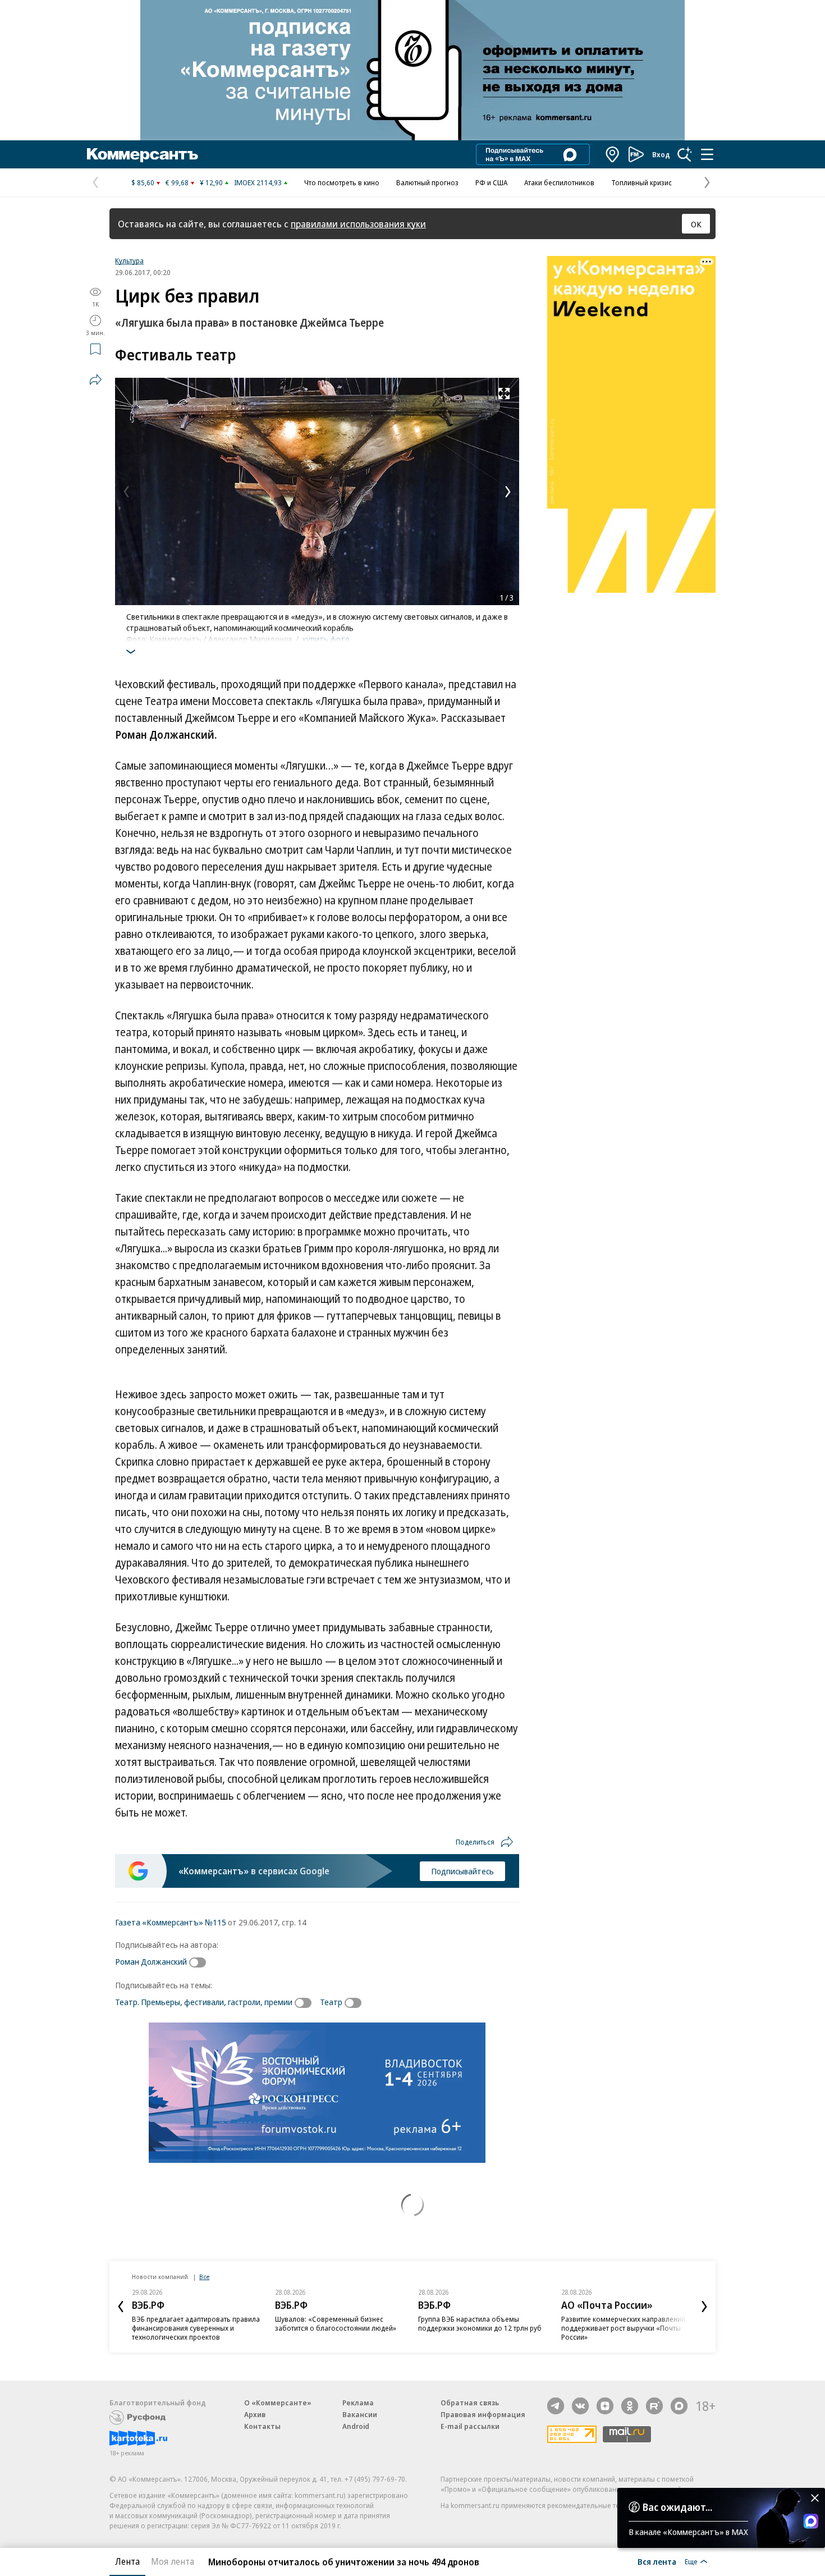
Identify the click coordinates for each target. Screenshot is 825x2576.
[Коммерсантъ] (143, 154)
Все (204, 2277)
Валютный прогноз (427, 182)
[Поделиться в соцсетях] (95, 379)
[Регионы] (613, 154)
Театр (331, 2002)
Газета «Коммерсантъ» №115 (171, 1922)
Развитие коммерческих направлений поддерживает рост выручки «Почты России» (623, 2328)
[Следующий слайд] (704, 2307)
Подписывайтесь (462, 1871)
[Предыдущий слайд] (121, 2307)
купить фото (326, 639)
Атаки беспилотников (559, 182)
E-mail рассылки (470, 2426)
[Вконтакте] (580, 2406)
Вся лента (657, 2561)
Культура (129, 260)
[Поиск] (685, 154)
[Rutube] (654, 2406)
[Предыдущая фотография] (126, 492)
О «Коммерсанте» (278, 2403)
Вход (661, 154)
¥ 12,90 (211, 182)
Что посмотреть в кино (342, 182)
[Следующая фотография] (508, 492)
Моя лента (173, 2561)
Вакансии (360, 2414)
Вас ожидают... (677, 2507)
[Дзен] (605, 2406)
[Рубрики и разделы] (707, 154)
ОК (696, 224)
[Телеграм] (556, 2406)
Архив (255, 2414)
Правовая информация (483, 2414)
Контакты (262, 2426)
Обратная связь (470, 2403)
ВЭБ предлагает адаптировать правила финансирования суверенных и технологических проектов (196, 2328)
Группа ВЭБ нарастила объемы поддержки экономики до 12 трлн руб (480, 2323)
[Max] (679, 2406)
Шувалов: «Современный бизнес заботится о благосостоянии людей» (336, 2323)
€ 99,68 (177, 182)
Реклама (358, 2403)
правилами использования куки (358, 224)
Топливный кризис (641, 182)
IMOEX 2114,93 (258, 182)
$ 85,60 (143, 182)
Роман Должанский (151, 1961)
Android (356, 2426)
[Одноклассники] (630, 2406)
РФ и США (491, 182)
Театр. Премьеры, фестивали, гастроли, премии (204, 2002)
